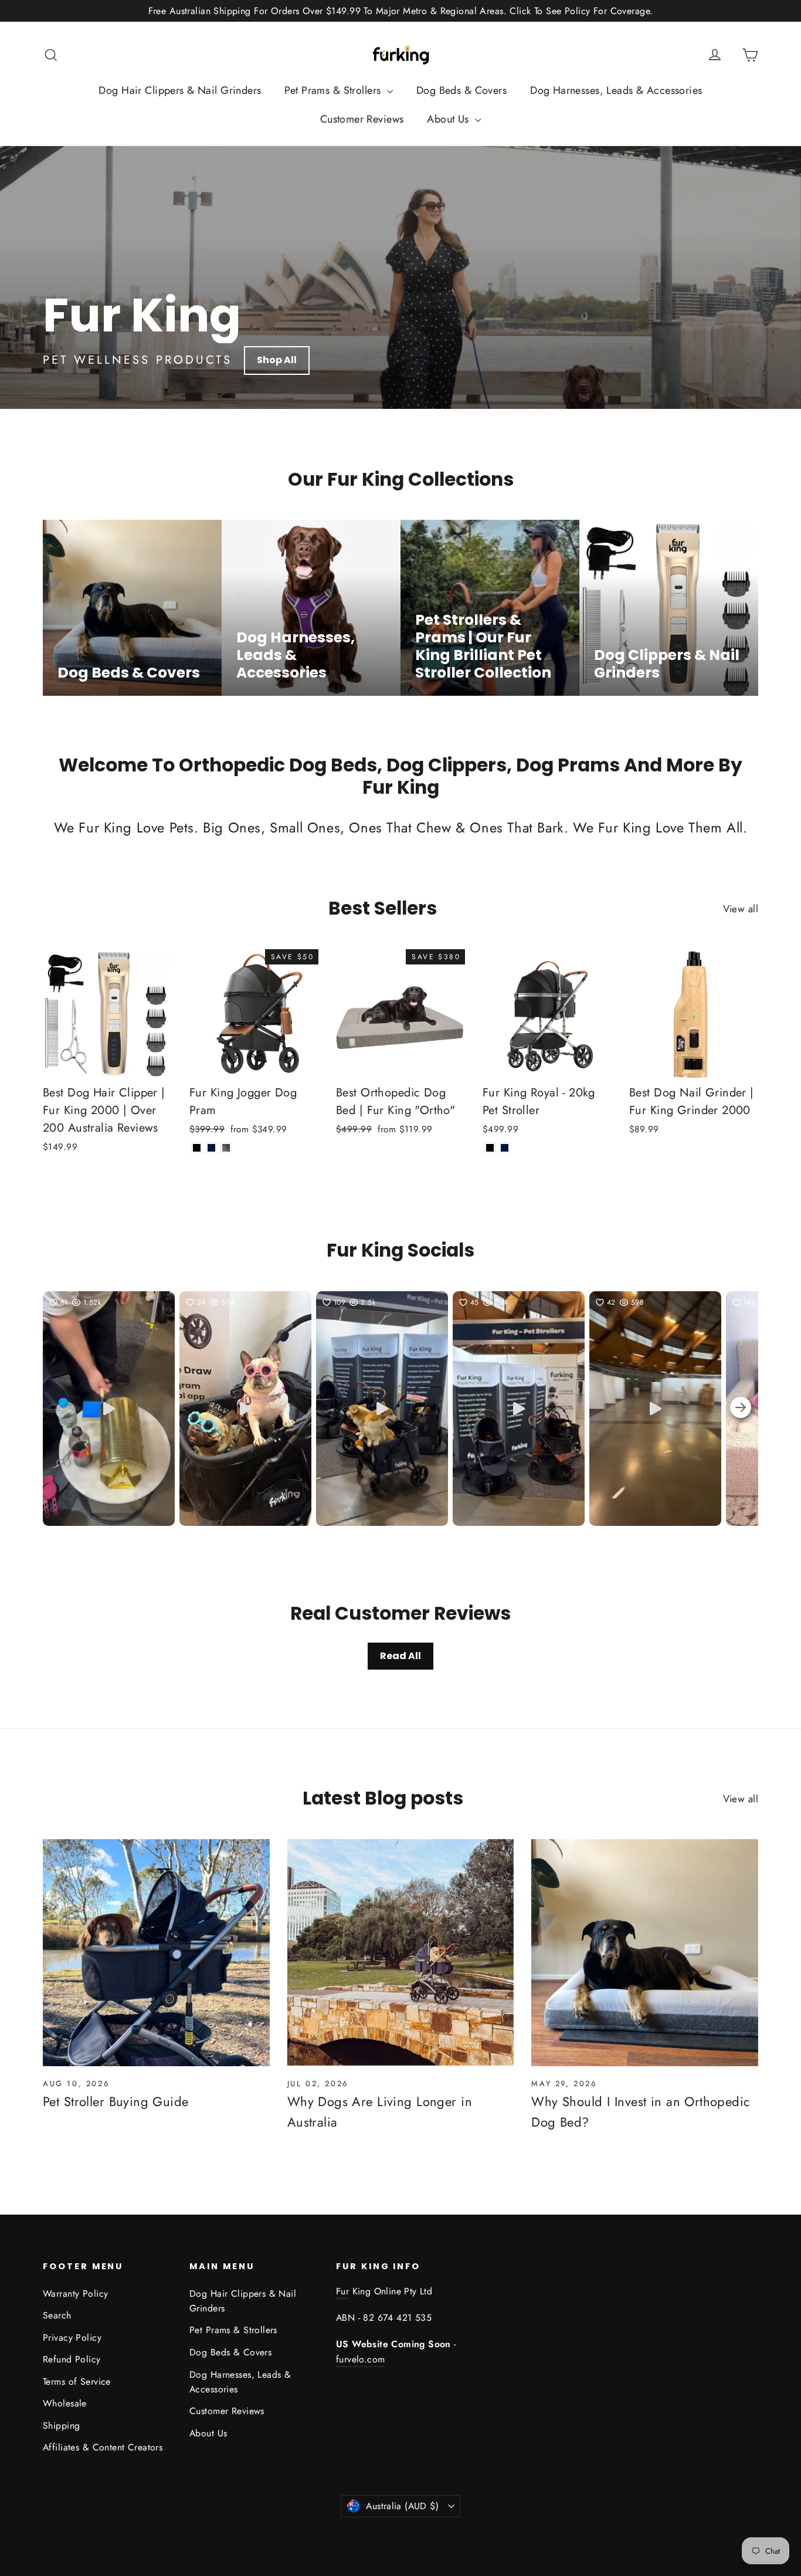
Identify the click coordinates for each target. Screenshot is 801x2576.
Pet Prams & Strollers (334, 90)
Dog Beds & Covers (461, 90)
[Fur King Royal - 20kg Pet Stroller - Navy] (505, 1148)
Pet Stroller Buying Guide (116, 2101)
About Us (449, 119)
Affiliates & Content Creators (103, 2447)
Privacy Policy (72, 2338)
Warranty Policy (75, 2294)
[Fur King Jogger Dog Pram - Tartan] (226, 1148)
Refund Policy (72, 2359)
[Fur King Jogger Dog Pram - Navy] (211, 1148)
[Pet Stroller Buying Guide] (156, 1953)
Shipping (61, 2426)
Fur (342, 2291)
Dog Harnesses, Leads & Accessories (616, 90)
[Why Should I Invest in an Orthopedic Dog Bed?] (645, 1953)
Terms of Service (77, 2382)
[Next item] (741, 1409)
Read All (400, 1656)
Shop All (277, 360)
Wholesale (65, 2403)
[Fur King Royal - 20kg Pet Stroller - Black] (490, 1148)
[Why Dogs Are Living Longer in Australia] (401, 1953)
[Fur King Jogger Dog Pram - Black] (197, 1148)
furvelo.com (360, 2359)
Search (57, 2315)
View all (741, 909)
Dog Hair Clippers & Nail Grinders (180, 90)
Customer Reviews (362, 119)
